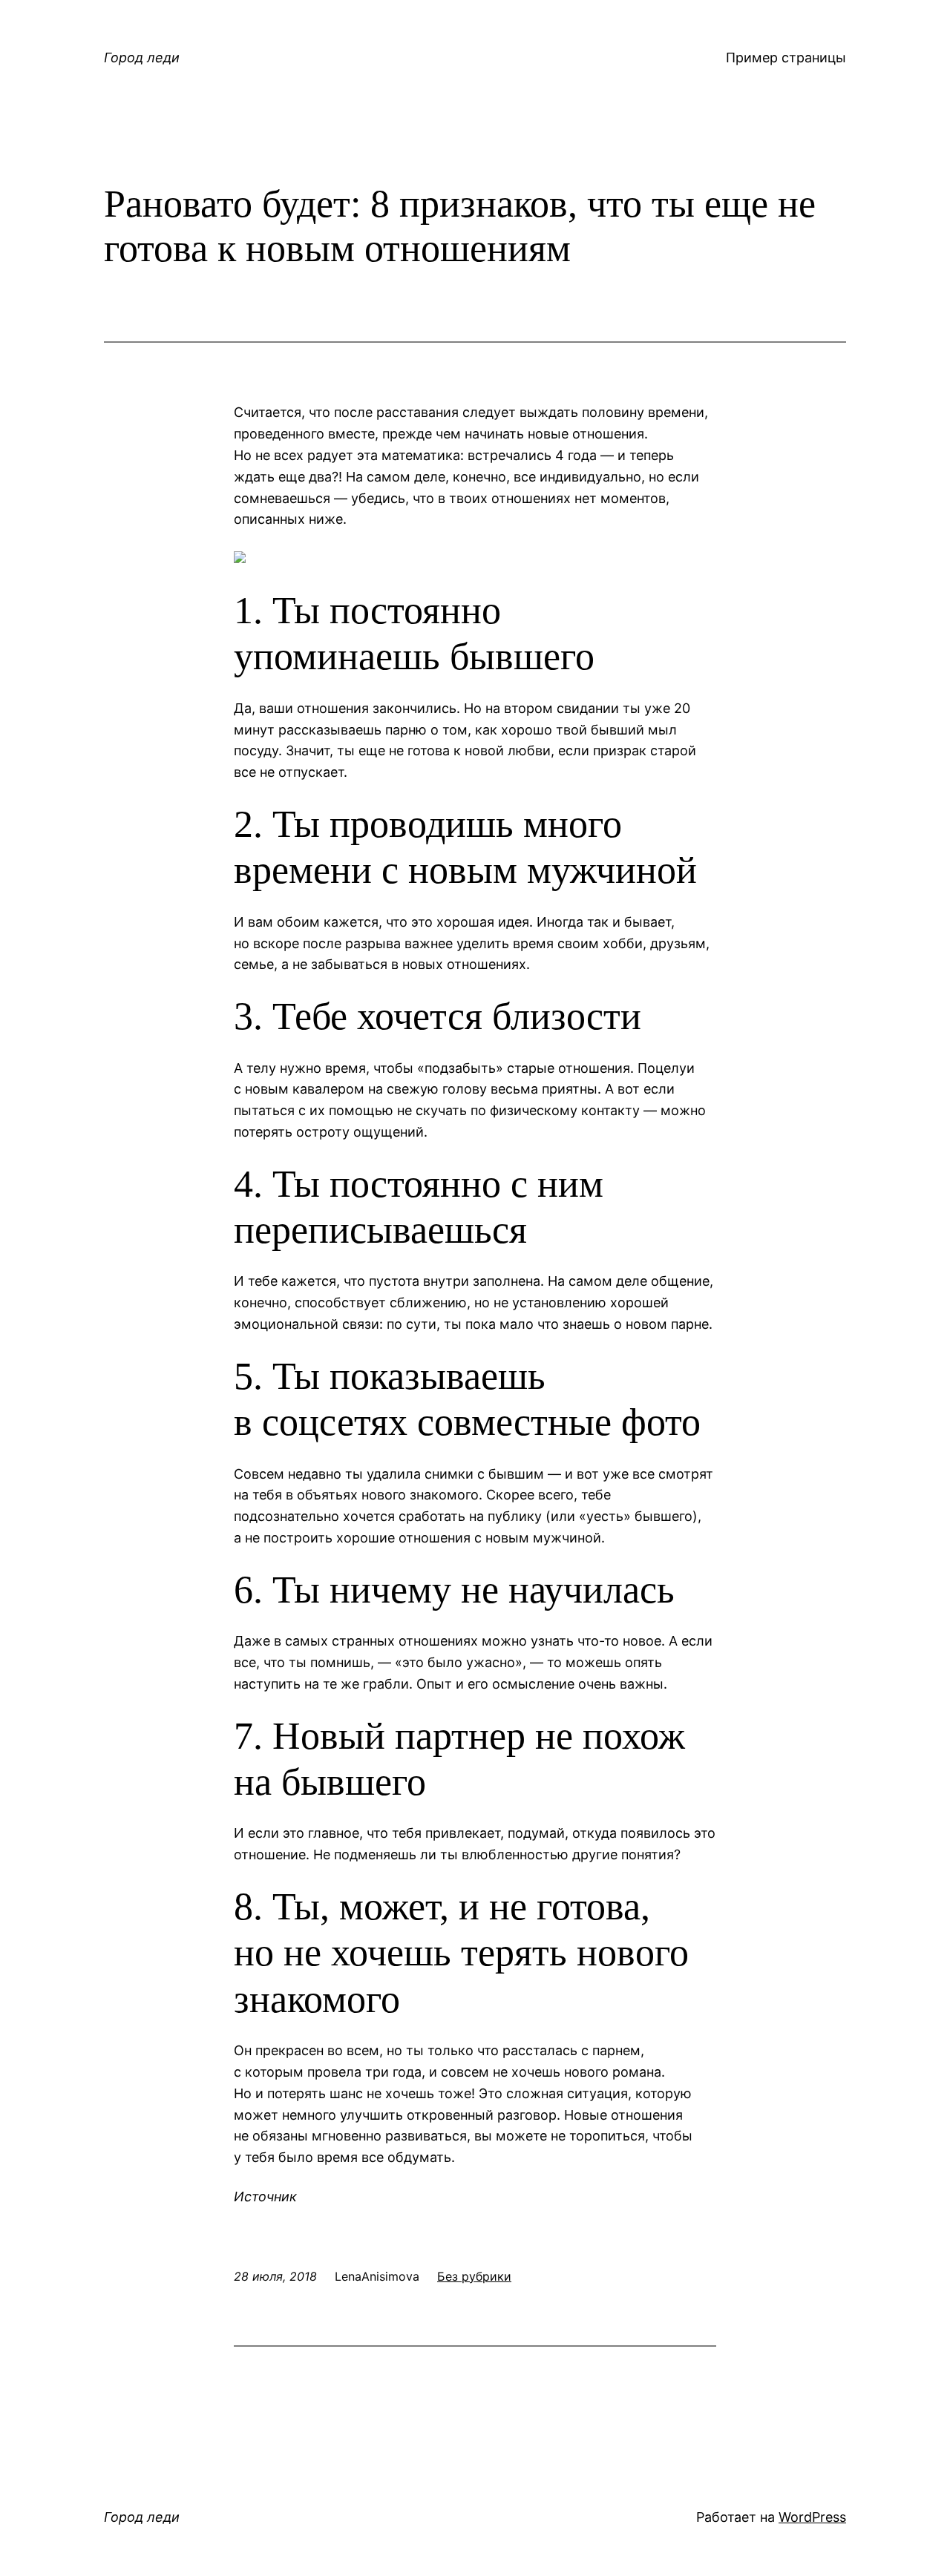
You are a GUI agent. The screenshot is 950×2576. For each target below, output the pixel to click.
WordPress (812, 2517)
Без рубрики (474, 2276)
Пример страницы (786, 57)
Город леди (142, 57)
